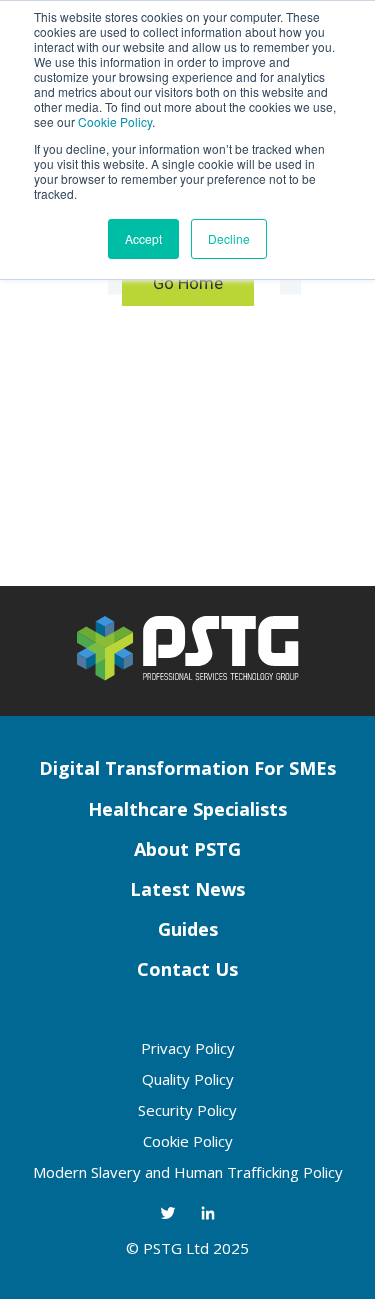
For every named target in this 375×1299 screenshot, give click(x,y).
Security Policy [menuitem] (187, 1110)
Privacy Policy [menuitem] (188, 1048)
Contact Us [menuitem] (187, 969)
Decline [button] (229, 238)
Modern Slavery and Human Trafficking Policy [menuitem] (188, 1172)
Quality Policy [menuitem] (188, 1079)
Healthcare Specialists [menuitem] (187, 809)
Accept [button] (143, 238)
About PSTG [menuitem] (187, 849)
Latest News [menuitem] (187, 889)
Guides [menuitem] (188, 929)
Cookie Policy (115, 121)
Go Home (188, 283)
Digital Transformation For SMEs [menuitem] (187, 768)
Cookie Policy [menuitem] (188, 1141)
